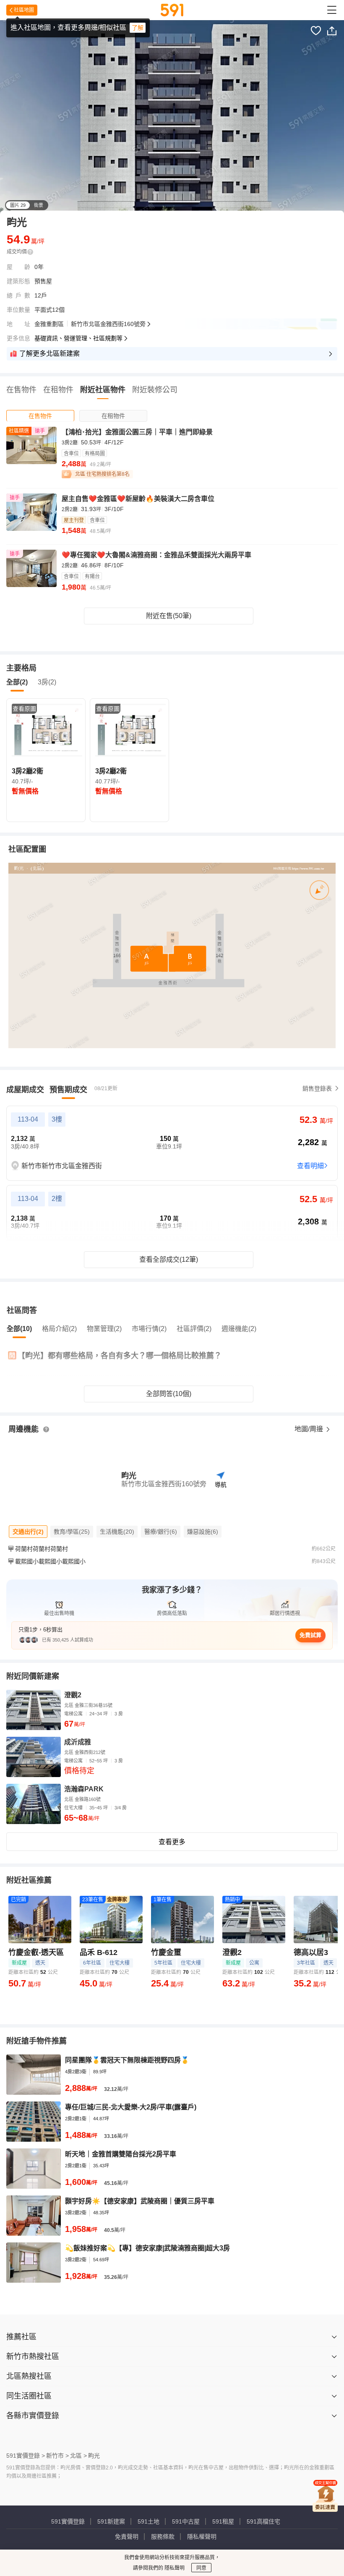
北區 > (78, 2456)
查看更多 (172, 1842)
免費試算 (310, 1635)
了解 (138, 28)
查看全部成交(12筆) (169, 1259)
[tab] (40, 416)
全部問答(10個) (169, 1394)
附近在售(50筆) (169, 616)
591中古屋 (186, 2521)
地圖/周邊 (310, 1429)
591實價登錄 (68, 2521)
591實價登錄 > (26, 2456)
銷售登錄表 (317, 1088)
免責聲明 (127, 2537)
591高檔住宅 (263, 2521)
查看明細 (310, 1166)
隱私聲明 (174, 2568)
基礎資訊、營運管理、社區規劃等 (78, 338)
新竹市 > (57, 2456)
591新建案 (111, 2521)
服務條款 (163, 2537)
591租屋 (223, 2521)
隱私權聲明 (202, 2537)
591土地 (149, 2521)
